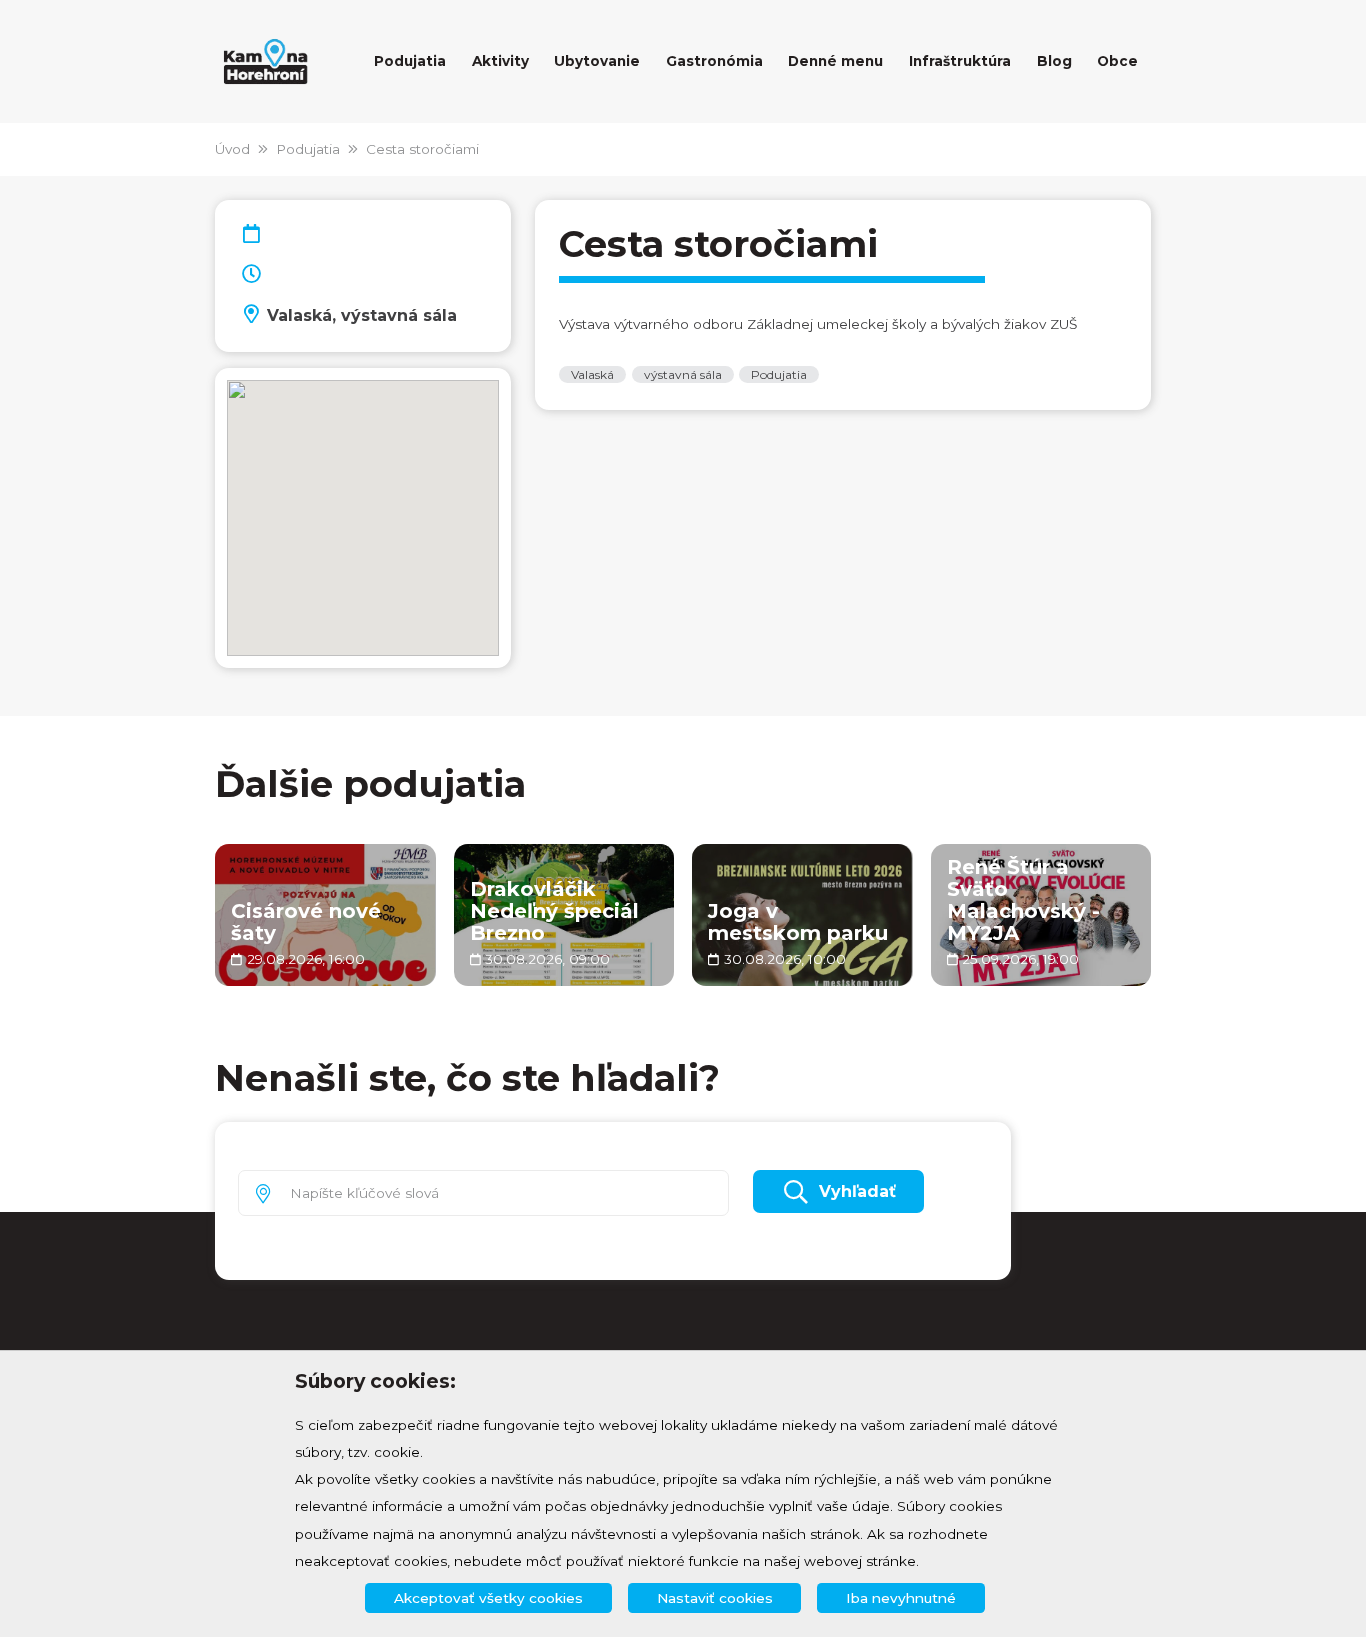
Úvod (232, 149)
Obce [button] (1117, 61)
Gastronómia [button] (714, 61)
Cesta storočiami (422, 149)
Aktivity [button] (500, 61)
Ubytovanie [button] (597, 61)
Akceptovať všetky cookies (488, 1598)
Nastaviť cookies (715, 1598)
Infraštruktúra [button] (960, 61)
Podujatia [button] (410, 61)
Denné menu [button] (835, 61)
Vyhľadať (857, 1191)
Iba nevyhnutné (901, 1598)
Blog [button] (1054, 61)
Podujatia (308, 149)
